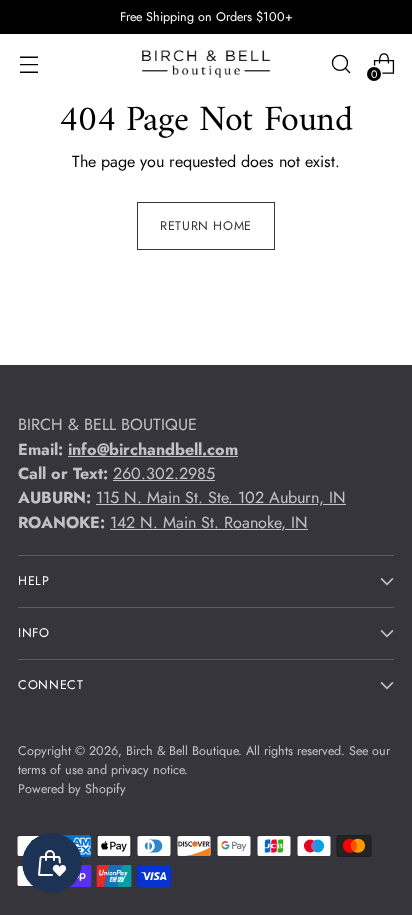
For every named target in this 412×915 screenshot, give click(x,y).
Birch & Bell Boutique (182, 751)
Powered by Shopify (72, 789)
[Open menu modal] (28, 64)
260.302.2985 (164, 473)
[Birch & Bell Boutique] (206, 64)
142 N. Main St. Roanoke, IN (209, 522)
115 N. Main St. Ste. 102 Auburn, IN (221, 497)
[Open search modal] (340, 64)
